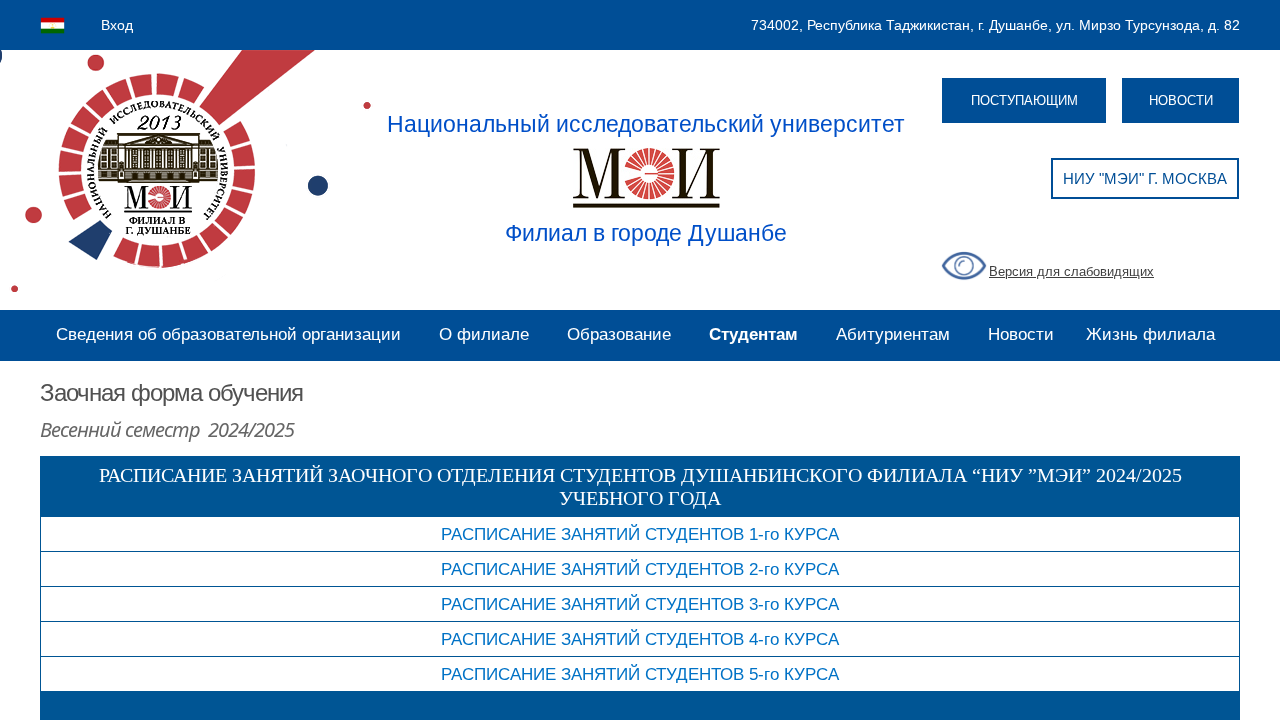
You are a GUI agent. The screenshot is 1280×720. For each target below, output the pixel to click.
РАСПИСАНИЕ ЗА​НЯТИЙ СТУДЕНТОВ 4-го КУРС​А (640, 639)
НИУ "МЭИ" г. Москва (1145, 178)
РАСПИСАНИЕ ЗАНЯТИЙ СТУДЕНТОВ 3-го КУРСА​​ (640, 604)
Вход (117, 25)
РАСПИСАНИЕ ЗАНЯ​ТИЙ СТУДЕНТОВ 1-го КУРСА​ (640, 534)
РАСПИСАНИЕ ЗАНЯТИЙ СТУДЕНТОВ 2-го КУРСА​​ (640, 569)
